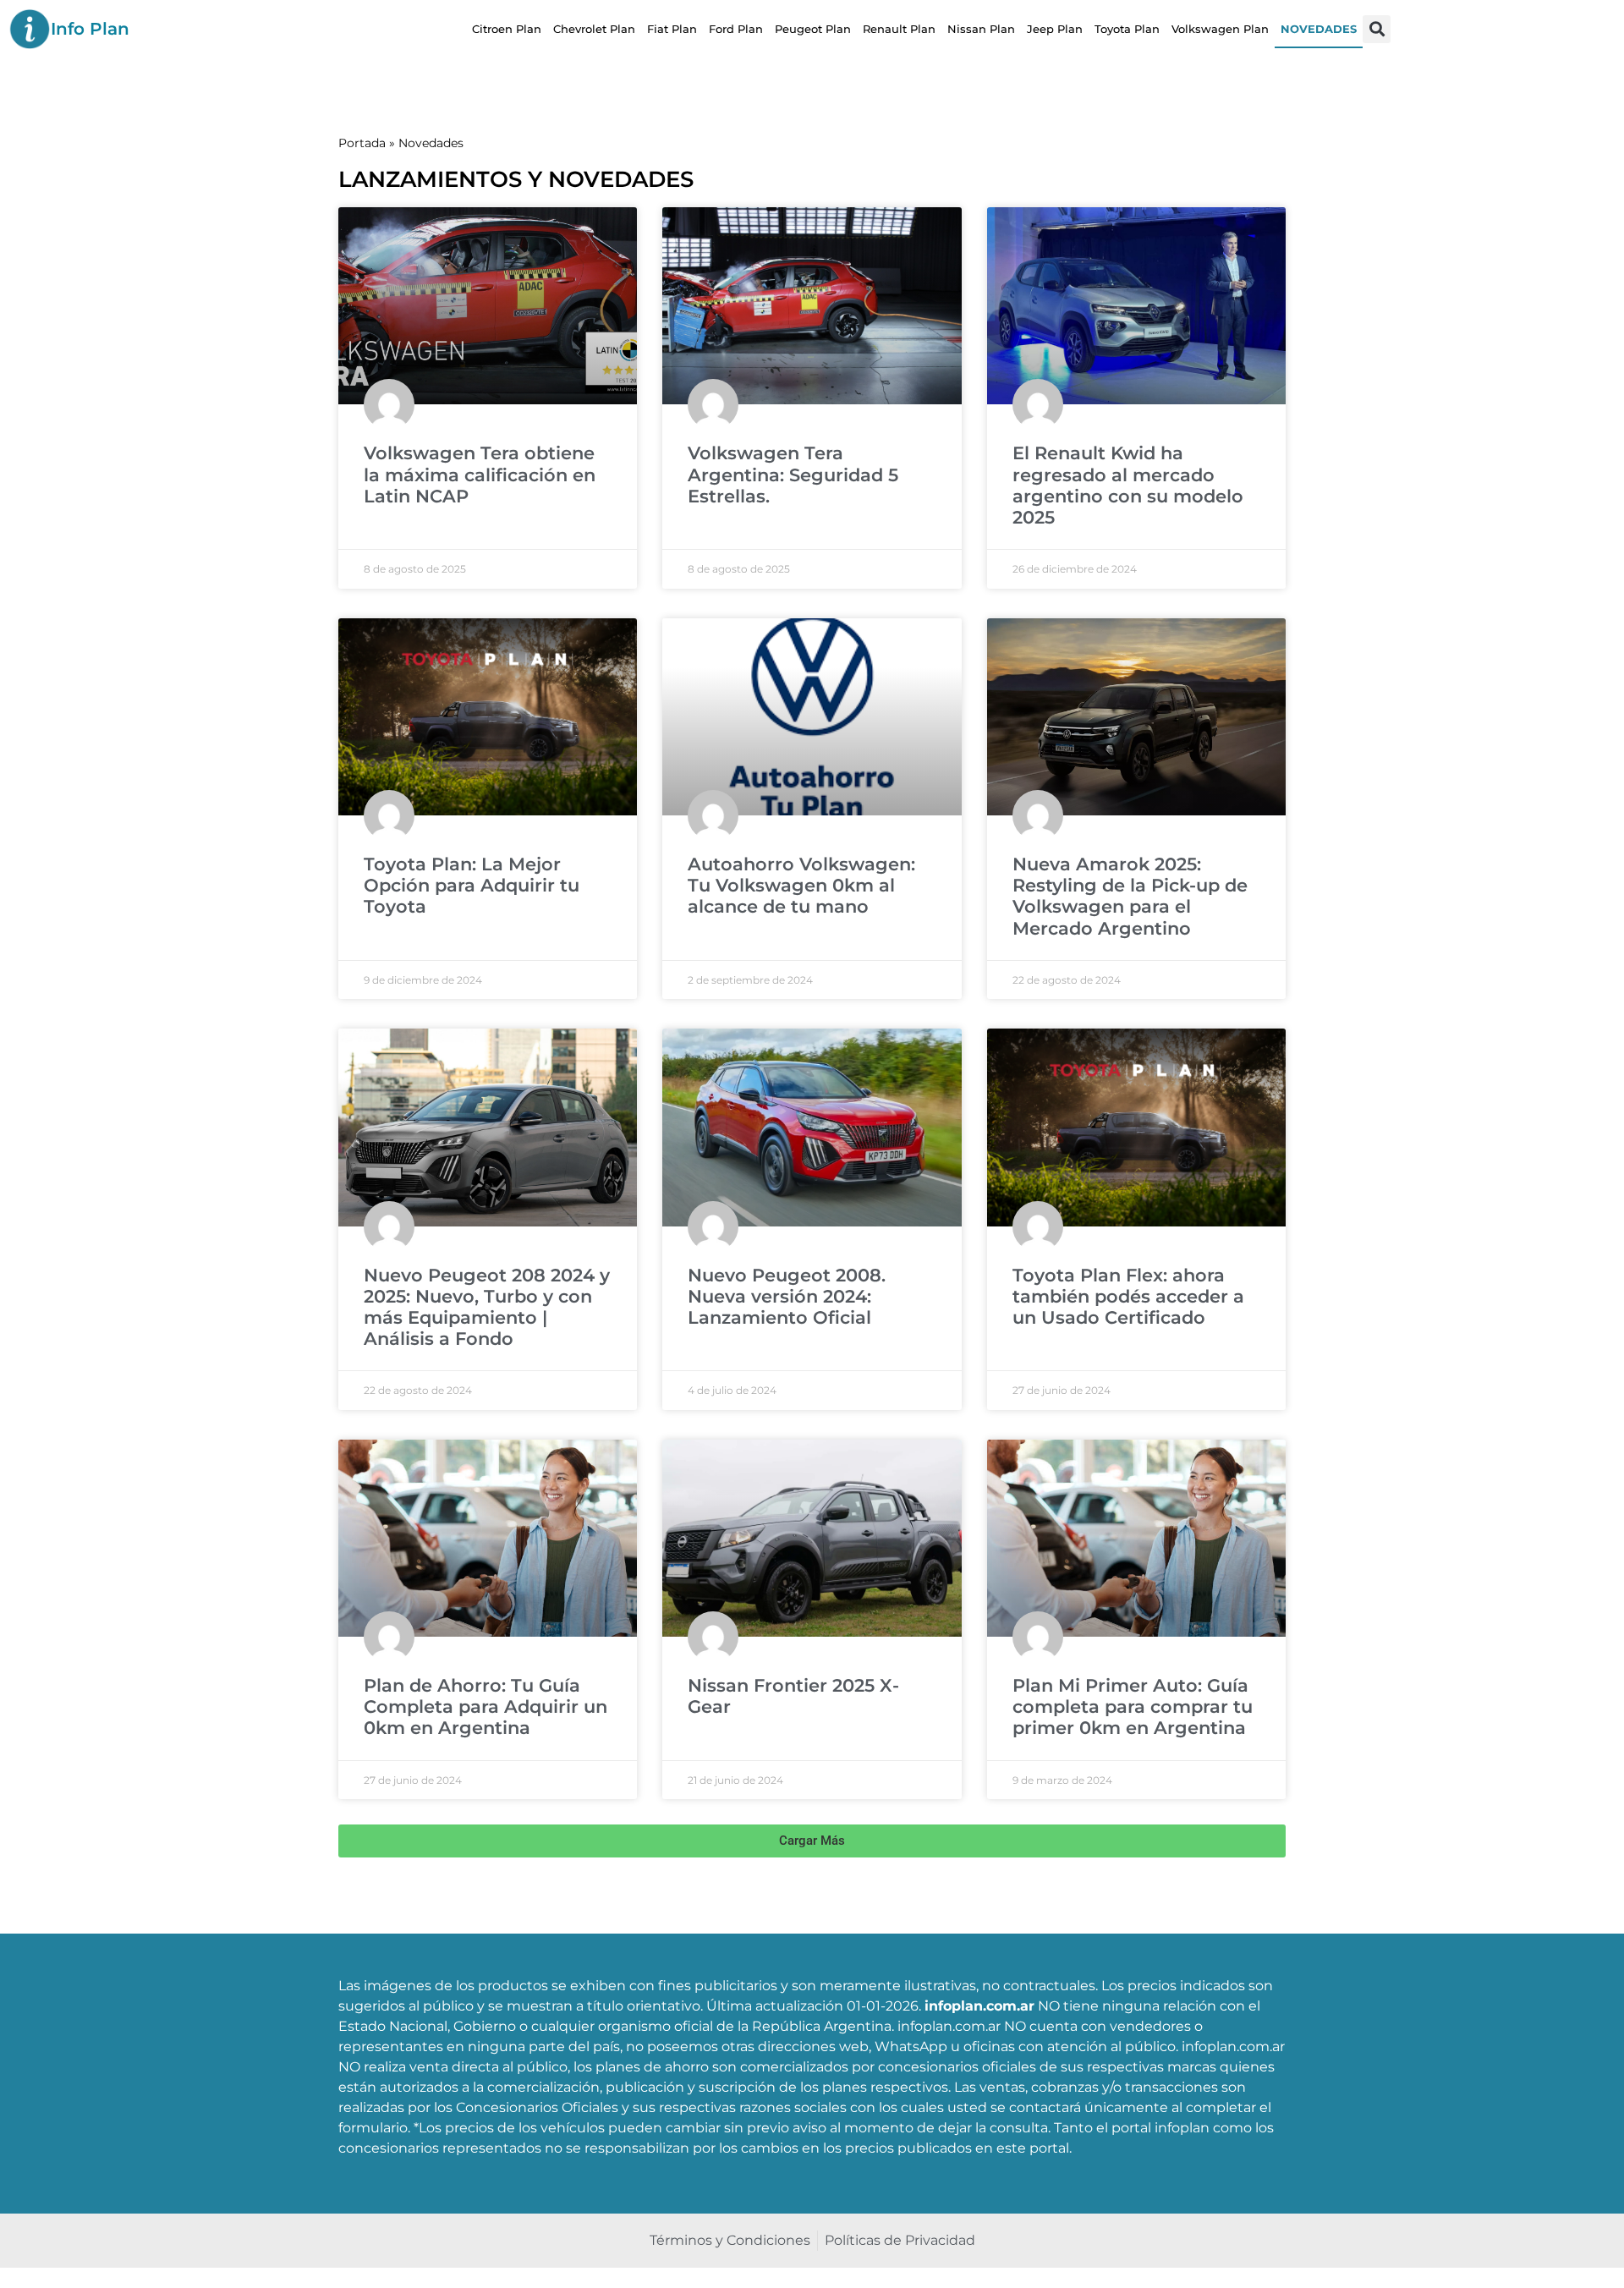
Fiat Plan (672, 29)
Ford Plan (736, 29)
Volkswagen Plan (1220, 29)
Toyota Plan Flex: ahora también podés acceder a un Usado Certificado (1128, 1296)
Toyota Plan (1127, 29)
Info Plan (90, 29)
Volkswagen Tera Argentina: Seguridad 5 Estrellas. (793, 474)
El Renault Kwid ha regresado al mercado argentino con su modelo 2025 (1128, 485)
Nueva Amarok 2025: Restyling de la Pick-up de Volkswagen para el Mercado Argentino (1130, 896)
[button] (1377, 29)
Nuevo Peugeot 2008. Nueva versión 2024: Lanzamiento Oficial (787, 1296)
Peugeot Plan (813, 29)
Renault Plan (899, 29)
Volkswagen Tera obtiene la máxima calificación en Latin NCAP (480, 474)
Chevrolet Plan (594, 29)
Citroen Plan (507, 29)
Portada (362, 143)
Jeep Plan (1055, 29)
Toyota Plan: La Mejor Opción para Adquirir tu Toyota (472, 885)
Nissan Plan (981, 29)
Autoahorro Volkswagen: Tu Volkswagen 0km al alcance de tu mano (801, 885)
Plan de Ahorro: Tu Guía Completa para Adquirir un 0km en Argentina (486, 1706)
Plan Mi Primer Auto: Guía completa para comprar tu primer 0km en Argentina (1133, 1706)
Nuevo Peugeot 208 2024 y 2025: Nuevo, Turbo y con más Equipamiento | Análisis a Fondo (487, 1307)
